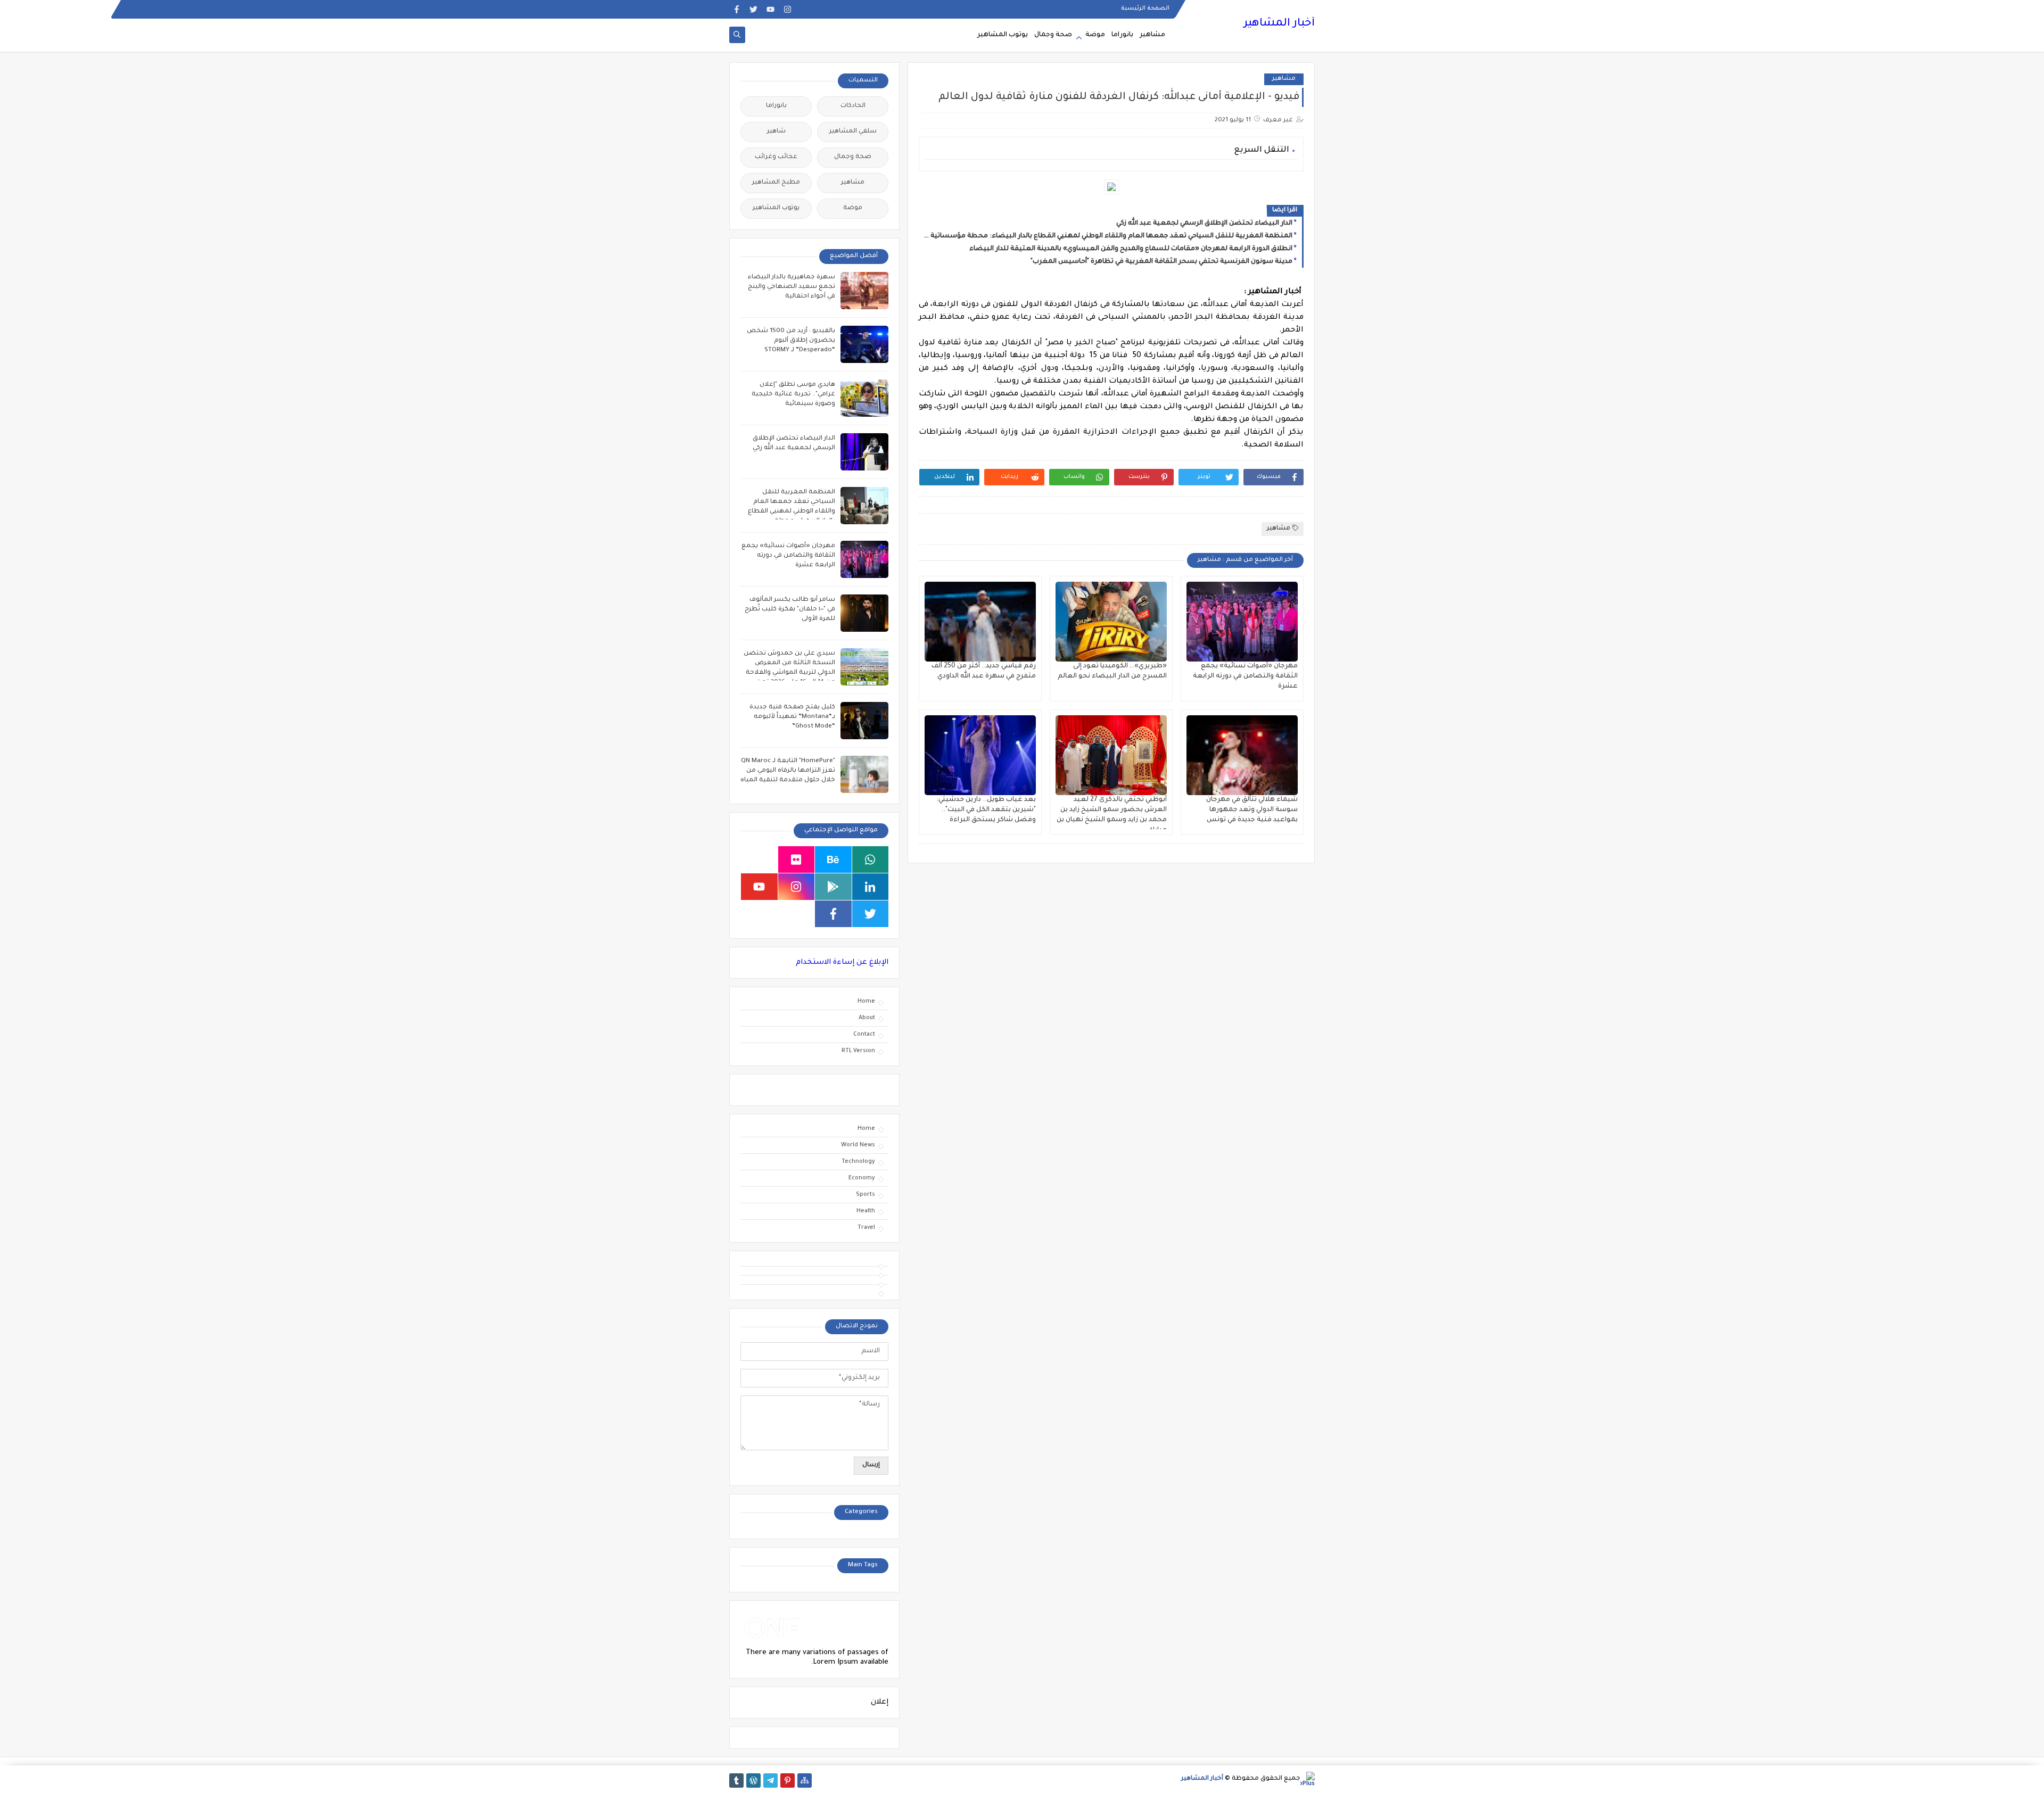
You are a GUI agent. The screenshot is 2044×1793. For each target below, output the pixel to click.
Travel (866, 1228)
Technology (858, 1162)
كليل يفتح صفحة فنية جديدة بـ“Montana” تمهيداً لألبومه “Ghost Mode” (792, 717)
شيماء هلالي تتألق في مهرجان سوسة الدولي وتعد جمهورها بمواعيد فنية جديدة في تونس (1252, 810)
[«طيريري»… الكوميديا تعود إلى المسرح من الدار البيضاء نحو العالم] (1111, 622)
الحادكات (853, 106)
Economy (862, 1178)
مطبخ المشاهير (776, 183)
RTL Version (858, 1051)
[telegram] (770, 1780)
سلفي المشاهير (853, 132)
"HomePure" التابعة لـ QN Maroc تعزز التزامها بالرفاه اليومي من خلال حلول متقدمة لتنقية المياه (788, 771)
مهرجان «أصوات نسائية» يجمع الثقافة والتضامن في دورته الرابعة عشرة (1245, 676)
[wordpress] (753, 1780)
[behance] (833, 860)
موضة (1095, 35)
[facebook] (736, 9)
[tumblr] (736, 1780)
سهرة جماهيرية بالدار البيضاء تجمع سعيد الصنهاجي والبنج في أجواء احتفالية (792, 287)
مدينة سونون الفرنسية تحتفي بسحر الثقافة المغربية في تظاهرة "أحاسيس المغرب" (1161, 262)
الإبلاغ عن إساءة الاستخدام (842, 962)
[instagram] (788, 9)
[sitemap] (805, 1780)
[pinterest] (788, 1780)
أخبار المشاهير (1279, 24)
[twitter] (753, 9)
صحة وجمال (1053, 35)
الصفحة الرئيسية (1145, 9)
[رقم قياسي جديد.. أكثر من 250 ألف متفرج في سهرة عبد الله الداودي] (980, 622)
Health (866, 1211)
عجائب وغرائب (776, 157)
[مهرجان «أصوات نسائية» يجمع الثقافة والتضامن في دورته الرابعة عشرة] (1242, 622)
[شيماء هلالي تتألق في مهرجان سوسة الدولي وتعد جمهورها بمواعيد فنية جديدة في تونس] (1242, 755)
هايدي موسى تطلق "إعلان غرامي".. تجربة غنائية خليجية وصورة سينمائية (793, 395)
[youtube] (770, 9)
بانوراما (1122, 35)
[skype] (759, 860)
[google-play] (833, 887)
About (867, 1018)
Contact (864, 1035)
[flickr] (797, 860)
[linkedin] (871, 887)
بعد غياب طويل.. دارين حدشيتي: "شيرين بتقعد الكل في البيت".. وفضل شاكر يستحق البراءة (986, 810)
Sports (866, 1195)
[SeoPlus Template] (1308, 1779)
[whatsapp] (871, 860)
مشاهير (1152, 35)
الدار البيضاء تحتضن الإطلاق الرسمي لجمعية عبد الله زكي (1204, 224)
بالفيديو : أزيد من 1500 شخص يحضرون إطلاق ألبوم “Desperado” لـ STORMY (791, 341)
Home (866, 1002)
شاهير (776, 132)
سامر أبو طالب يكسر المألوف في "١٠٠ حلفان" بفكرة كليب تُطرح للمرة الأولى (790, 610)
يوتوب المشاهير (1003, 35)
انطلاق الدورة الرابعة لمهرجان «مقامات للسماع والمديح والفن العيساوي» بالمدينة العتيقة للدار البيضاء (1131, 249)
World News (858, 1145)
